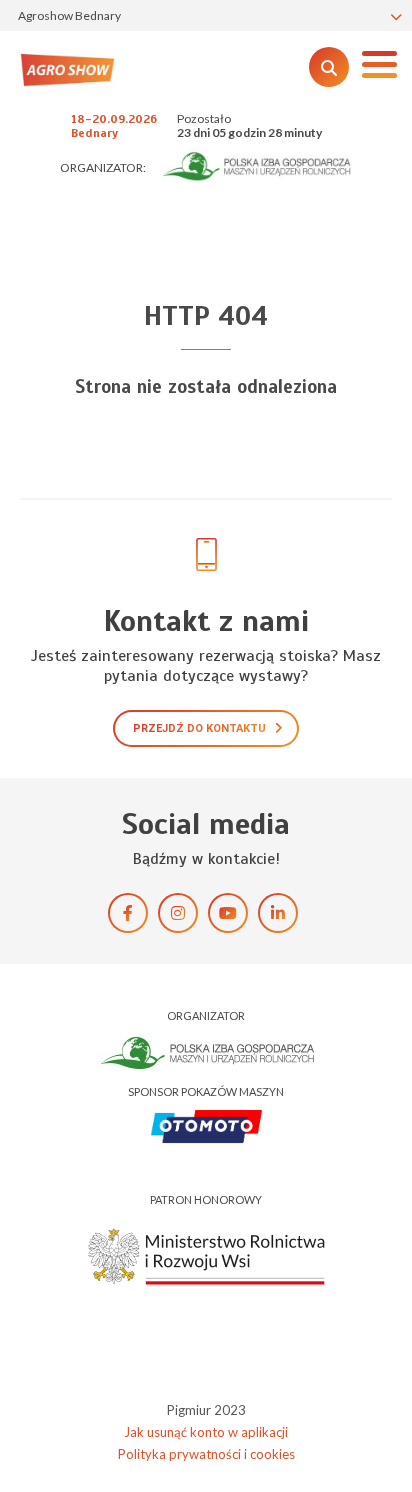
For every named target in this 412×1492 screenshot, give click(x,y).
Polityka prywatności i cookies (206, 1454)
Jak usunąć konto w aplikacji (206, 1432)
